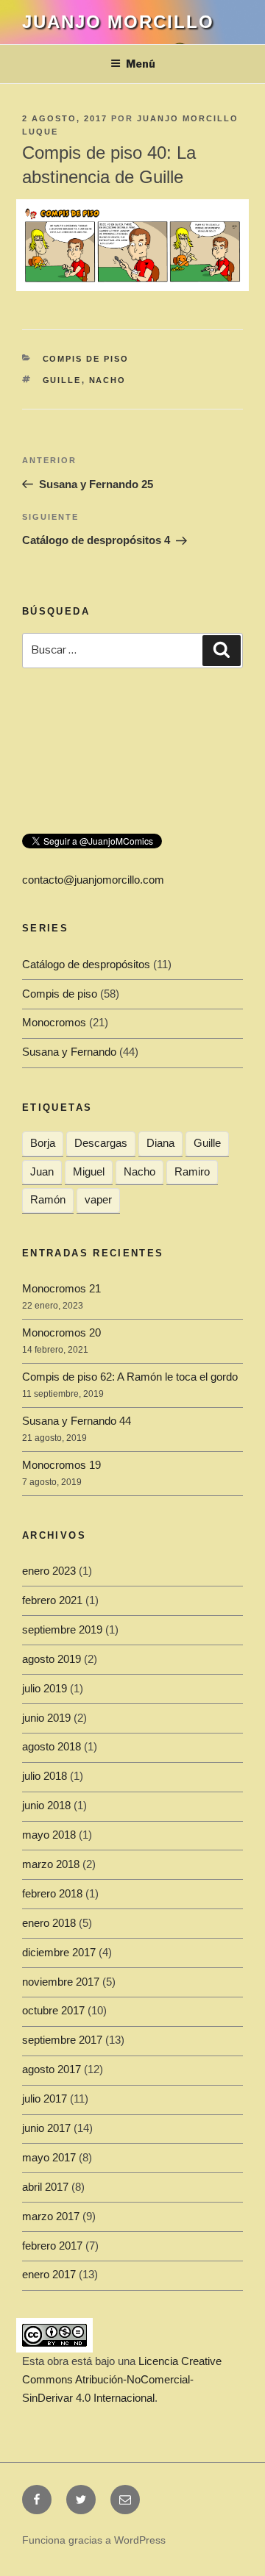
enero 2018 (49, 1923)
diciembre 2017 (59, 1952)
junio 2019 (46, 1718)
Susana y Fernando (69, 1052)
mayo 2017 (49, 2157)
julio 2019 (45, 1688)
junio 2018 (46, 1805)
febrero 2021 (52, 1600)
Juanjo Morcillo (118, 22)
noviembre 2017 (61, 1982)
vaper (98, 1199)
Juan (42, 1171)
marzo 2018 (51, 1864)
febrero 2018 (52, 1893)
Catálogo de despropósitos (86, 964)
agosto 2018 (52, 1746)
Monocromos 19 (61, 1465)
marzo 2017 (51, 2216)
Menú (141, 64)
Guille (62, 380)
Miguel (89, 1171)
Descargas (101, 1143)
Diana (160, 1143)
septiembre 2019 (62, 1629)
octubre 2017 (53, 2010)
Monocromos (54, 1022)
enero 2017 (49, 2274)
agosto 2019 (52, 1659)
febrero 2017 (52, 2246)
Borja (43, 1143)
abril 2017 (45, 2187)
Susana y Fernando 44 (77, 1421)
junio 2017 (46, 2128)
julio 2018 (45, 1776)
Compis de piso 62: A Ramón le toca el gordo (130, 1377)
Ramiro (192, 1171)
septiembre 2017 (62, 2040)
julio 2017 (45, 2099)
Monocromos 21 (61, 1288)
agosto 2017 (52, 2069)
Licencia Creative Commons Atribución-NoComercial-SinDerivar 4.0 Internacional (122, 2379)
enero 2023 (49, 1571)
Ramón (48, 1199)
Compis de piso (86, 359)
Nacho (108, 380)
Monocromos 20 (61, 1332)
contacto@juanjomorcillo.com (93, 880)
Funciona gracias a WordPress (94, 2540)
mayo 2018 (49, 1835)
